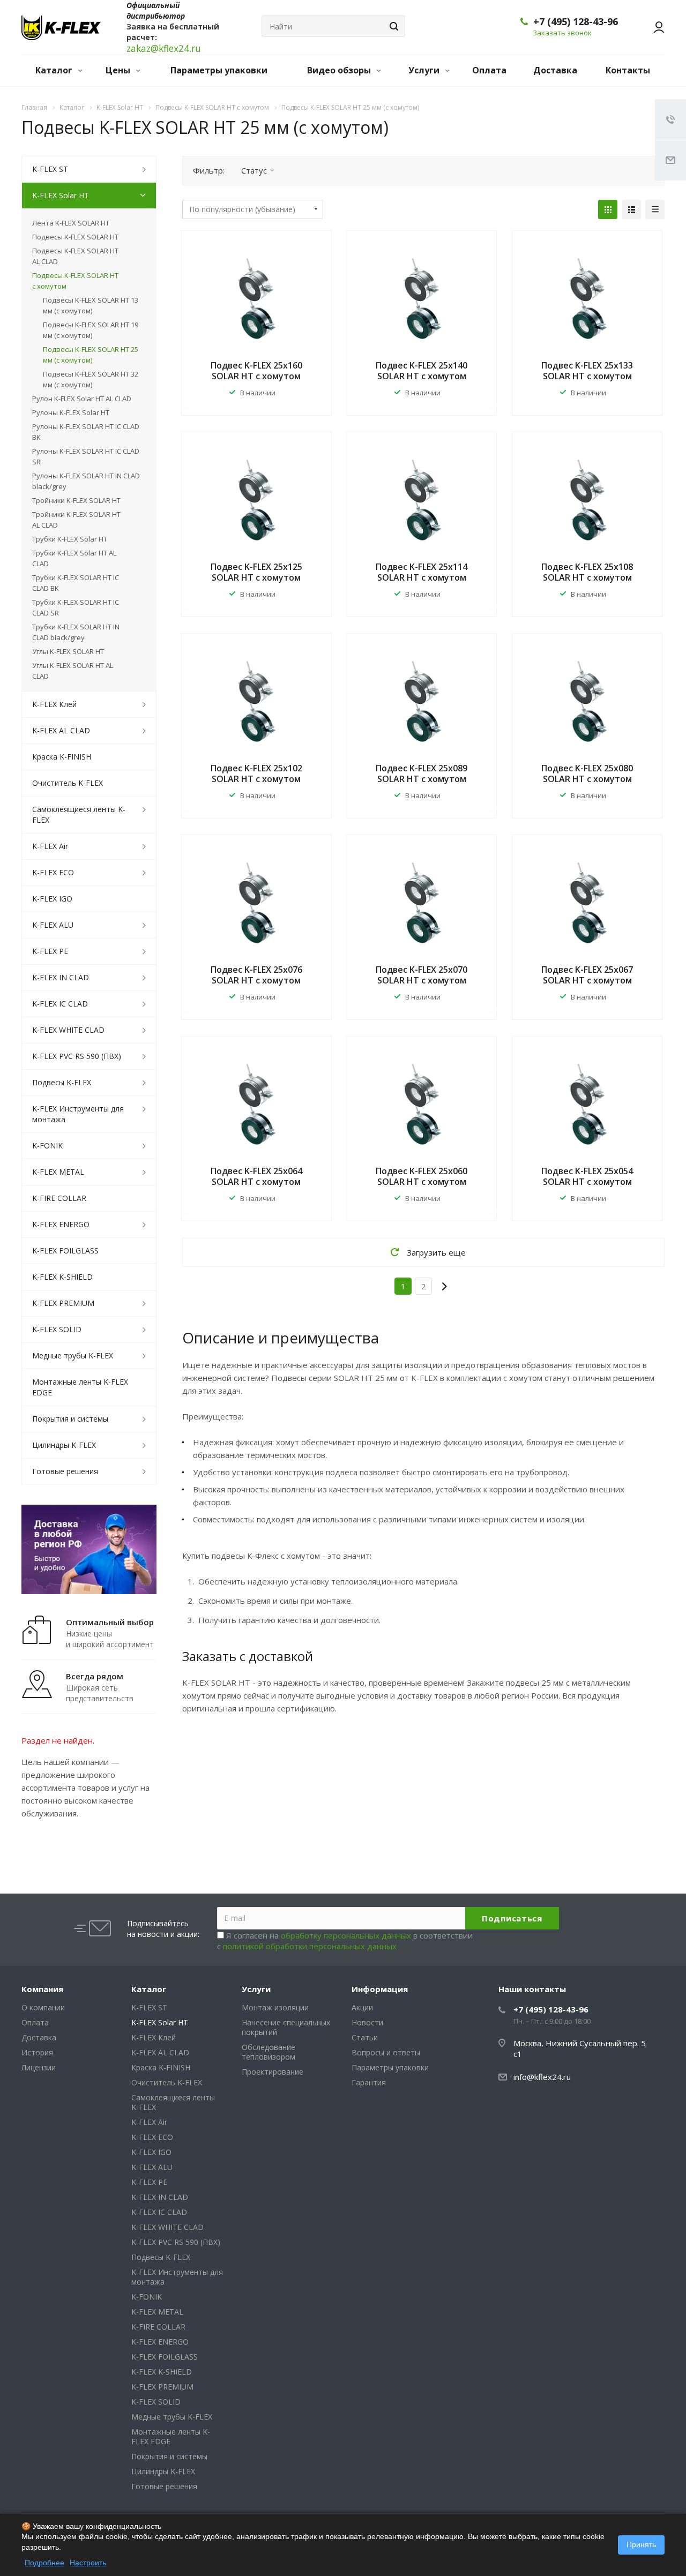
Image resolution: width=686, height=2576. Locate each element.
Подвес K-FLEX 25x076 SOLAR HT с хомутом (256, 975)
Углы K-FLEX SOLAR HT (68, 651)
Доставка (555, 70)
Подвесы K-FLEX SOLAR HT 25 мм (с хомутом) (91, 355)
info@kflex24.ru (542, 2077)
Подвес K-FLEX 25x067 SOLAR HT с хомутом (587, 975)
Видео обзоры (340, 70)
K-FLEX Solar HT (61, 195)
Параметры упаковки (219, 70)
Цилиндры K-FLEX (64, 1445)
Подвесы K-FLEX (62, 1082)
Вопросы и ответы (386, 2052)
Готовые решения (65, 1471)
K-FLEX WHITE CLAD (68, 1030)
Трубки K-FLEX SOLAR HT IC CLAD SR (76, 607)
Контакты (628, 70)
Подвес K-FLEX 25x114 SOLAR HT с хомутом (422, 572)
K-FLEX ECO (53, 872)
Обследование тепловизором (269, 2052)
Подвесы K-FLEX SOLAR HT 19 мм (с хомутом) (91, 330)
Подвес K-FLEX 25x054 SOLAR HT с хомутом (587, 1176)
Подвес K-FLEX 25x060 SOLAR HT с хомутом (422, 1176)
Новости (367, 2022)
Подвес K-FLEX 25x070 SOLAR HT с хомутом (422, 975)
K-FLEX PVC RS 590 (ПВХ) (77, 1056)
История (37, 2052)
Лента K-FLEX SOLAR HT (71, 223)
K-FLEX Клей (54, 704)
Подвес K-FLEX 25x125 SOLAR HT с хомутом (256, 572)
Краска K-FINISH (62, 757)
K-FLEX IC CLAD (60, 1004)
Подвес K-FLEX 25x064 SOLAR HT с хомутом (256, 1176)
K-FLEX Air (50, 846)
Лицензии (39, 2067)
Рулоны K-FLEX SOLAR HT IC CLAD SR (86, 456)
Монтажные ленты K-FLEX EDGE (80, 1387)
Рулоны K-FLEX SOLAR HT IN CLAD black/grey (86, 481)
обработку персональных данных (346, 1935)
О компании (43, 2007)
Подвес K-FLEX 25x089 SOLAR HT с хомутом (422, 773)
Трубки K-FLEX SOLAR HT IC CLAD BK (76, 583)
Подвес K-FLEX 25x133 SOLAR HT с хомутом (587, 371)
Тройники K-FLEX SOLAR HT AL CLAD (76, 520)
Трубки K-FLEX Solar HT (70, 539)
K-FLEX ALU (53, 925)
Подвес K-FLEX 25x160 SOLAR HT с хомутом (256, 371)
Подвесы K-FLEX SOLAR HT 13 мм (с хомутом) (91, 305)
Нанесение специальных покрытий (286, 2027)
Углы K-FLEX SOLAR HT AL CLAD (73, 671)
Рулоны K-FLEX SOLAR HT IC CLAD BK (86, 432)
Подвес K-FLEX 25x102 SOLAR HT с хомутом (256, 773)
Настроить (88, 2563)
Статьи (365, 2037)
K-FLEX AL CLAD (61, 730)
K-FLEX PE (50, 951)
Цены (119, 70)
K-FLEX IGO (52, 899)
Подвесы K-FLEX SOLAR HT (75, 237)
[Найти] (392, 26)
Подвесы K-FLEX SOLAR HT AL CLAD (75, 256)
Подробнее (44, 2563)
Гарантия (369, 2082)
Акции (362, 2007)
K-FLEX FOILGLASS (65, 1251)
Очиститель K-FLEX (68, 783)
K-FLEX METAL (58, 1172)
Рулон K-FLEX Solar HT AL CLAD (82, 399)
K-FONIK (47, 1146)
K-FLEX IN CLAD (61, 977)
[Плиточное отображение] (608, 209)
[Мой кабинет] (654, 27)
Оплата (489, 70)
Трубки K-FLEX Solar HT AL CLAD (74, 558)
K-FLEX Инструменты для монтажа (78, 1114)
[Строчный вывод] (631, 209)
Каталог (55, 70)
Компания (42, 1989)
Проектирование (273, 2072)
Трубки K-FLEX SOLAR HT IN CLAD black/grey (76, 632)
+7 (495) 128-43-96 (576, 21)
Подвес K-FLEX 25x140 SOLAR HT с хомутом (422, 371)
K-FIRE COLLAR (59, 1198)
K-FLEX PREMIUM (63, 1303)
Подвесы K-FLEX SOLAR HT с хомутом (75, 281)
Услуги (425, 70)
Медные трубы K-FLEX (73, 1355)
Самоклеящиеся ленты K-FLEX (79, 814)
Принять (641, 2544)
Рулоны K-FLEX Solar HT (71, 412)
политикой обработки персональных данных (310, 1946)
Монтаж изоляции (275, 2007)
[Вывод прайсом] (655, 209)
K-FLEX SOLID (57, 1329)
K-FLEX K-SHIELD (62, 1277)
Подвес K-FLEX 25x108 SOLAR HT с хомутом (587, 572)
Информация (380, 1989)
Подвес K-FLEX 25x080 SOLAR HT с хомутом (587, 773)
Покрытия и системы (70, 1419)
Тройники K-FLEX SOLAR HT (76, 500)
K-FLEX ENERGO (61, 1224)
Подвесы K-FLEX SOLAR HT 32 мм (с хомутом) (91, 379)
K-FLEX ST (50, 169)
